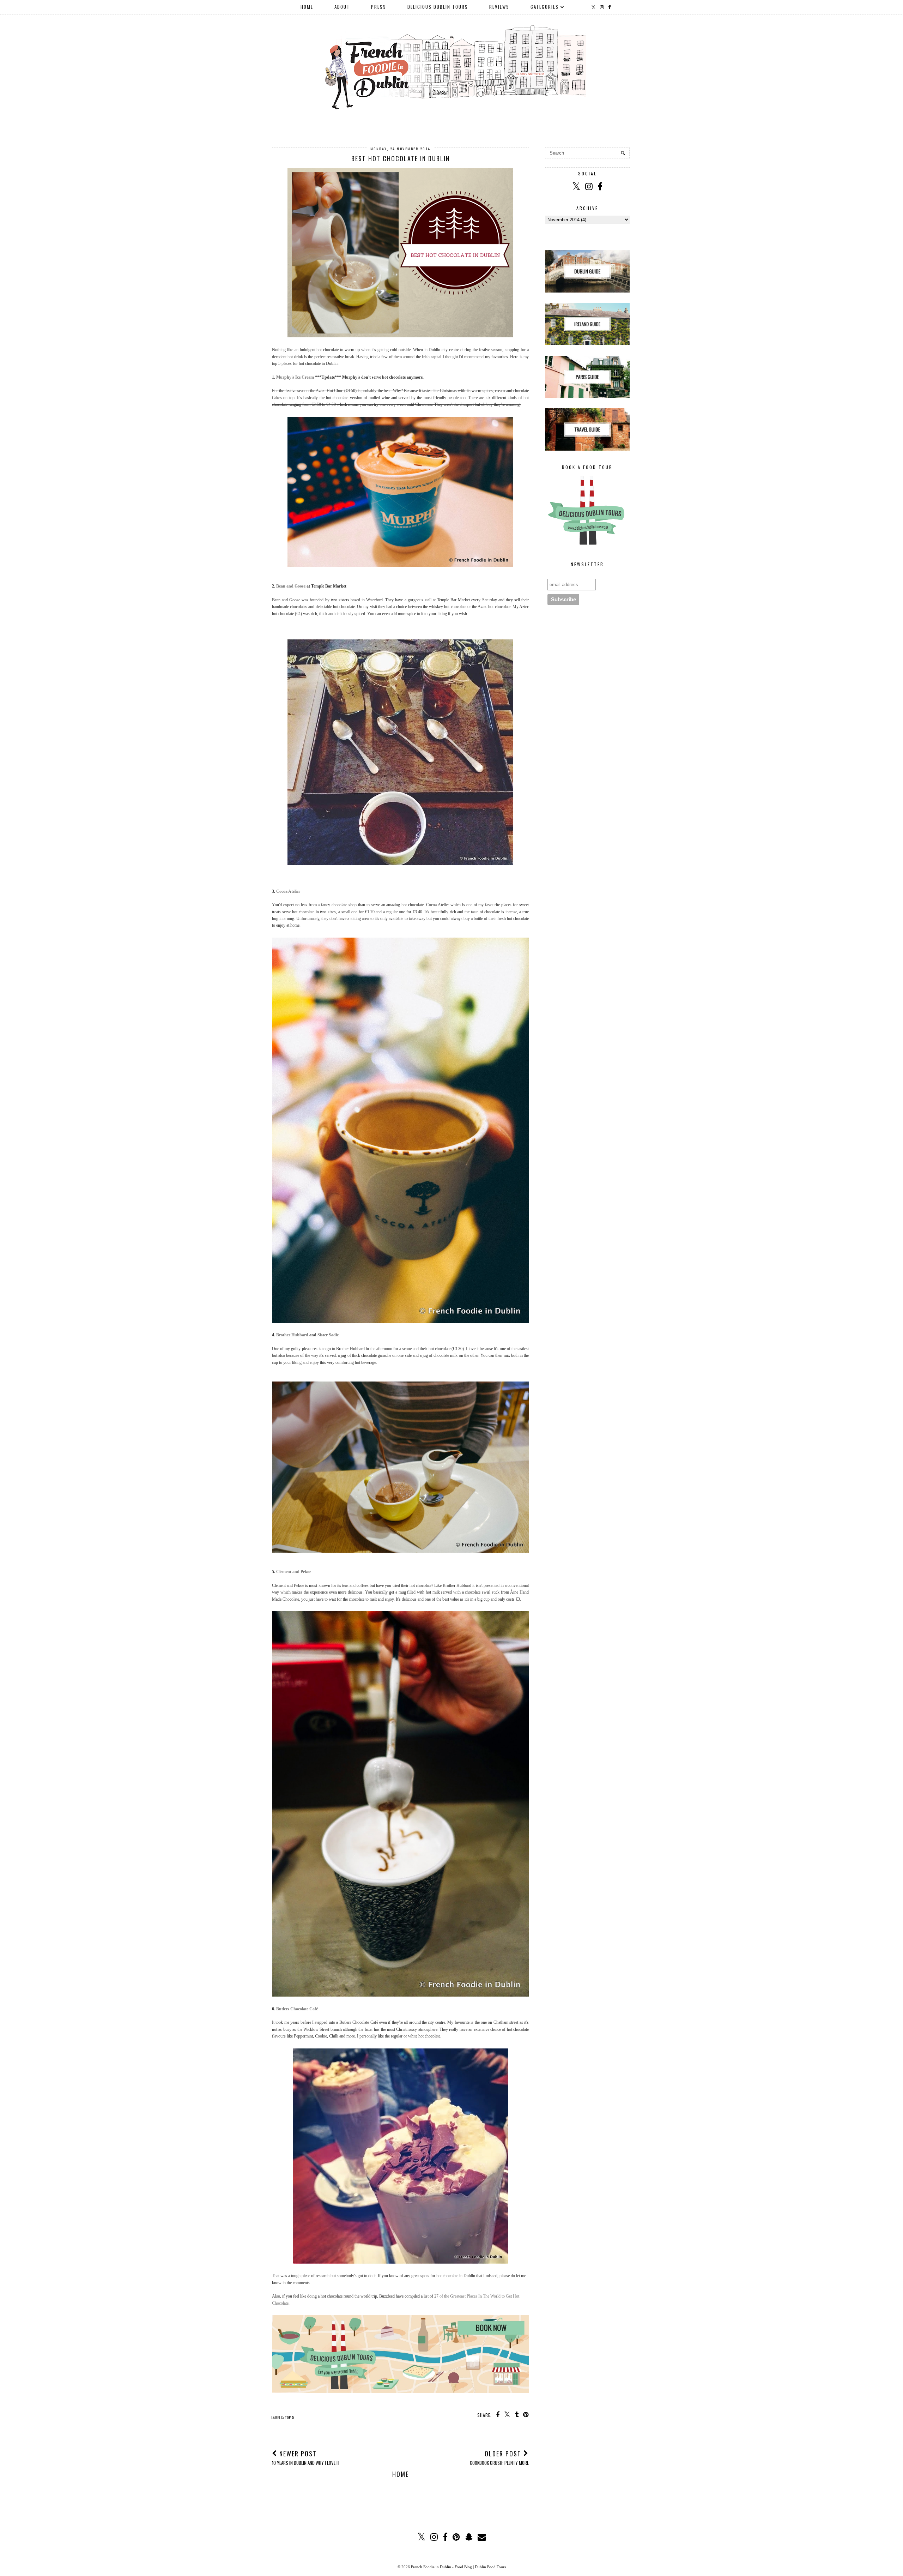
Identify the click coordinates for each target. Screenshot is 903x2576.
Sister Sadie (328, 1335)
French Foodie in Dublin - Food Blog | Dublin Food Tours (458, 2567)
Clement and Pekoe (294, 1572)
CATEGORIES (545, 7)
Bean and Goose (291, 586)
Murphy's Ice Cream (295, 377)
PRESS (379, 7)
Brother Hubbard (292, 1335)
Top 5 (290, 2417)
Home (401, 2474)
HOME (307, 7)
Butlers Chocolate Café (297, 2009)
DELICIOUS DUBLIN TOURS (438, 7)
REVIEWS (499, 7)
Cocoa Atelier (288, 891)
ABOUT (342, 7)
